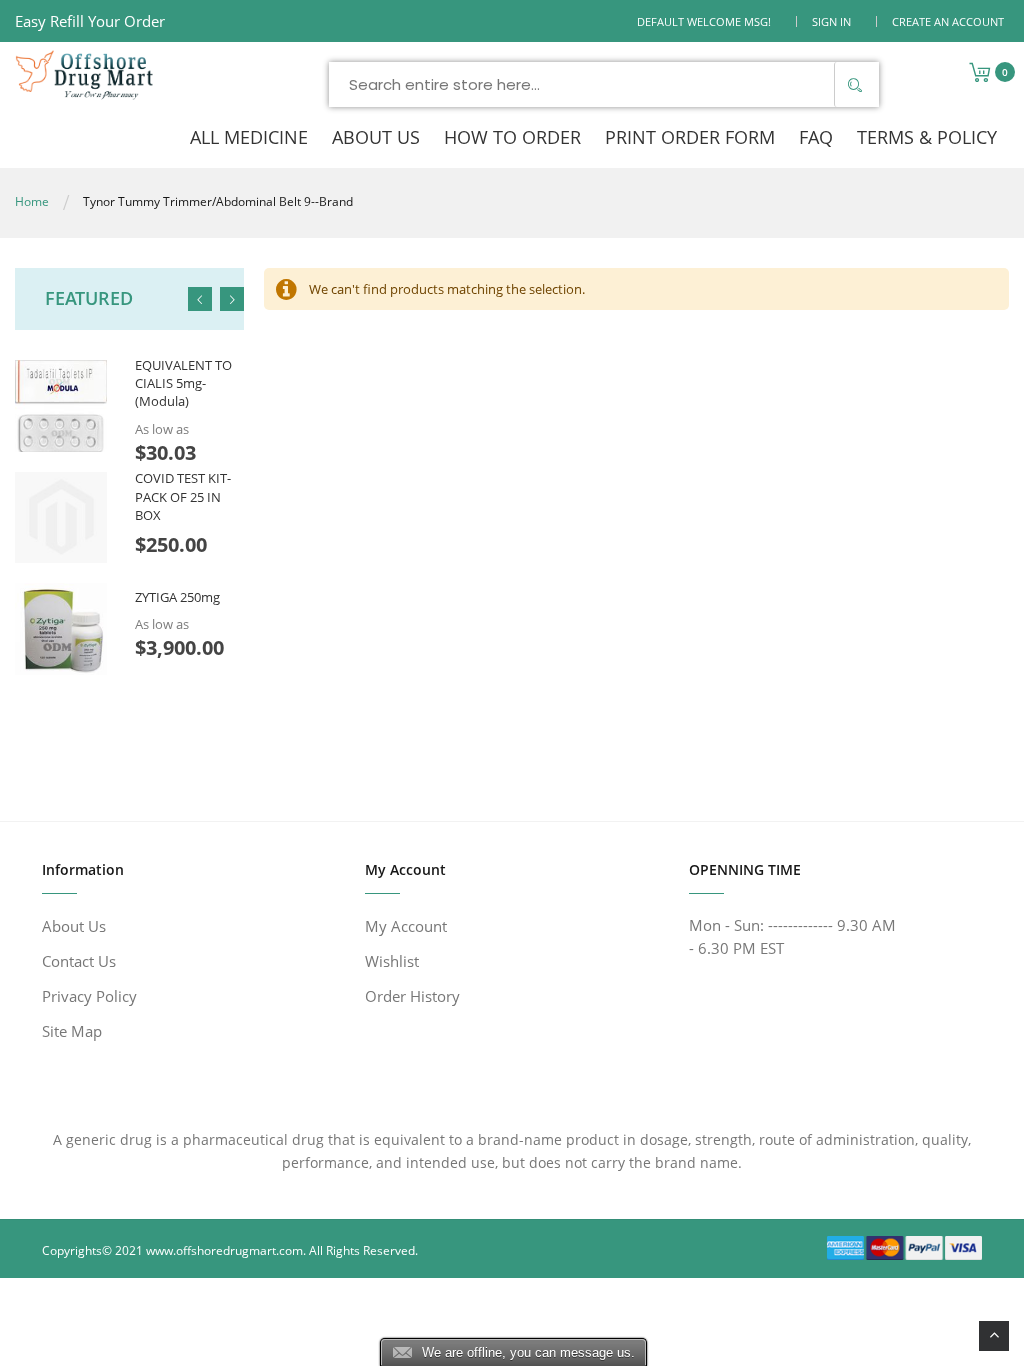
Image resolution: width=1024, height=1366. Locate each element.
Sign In (831, 21)
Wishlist (392, 961)
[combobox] (604, 84)
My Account (406, 926)
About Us (74, 926)
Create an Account (948, 21)
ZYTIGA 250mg (177, 597)
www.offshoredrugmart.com (224, 1250)
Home (32, 201)
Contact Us (79, 961)
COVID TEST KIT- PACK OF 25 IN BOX (183, 496)
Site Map (72, 1031)
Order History (412, 996)
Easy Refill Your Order (90, 21)
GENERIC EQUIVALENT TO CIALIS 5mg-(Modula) (183, 374)
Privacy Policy (89, 996)
